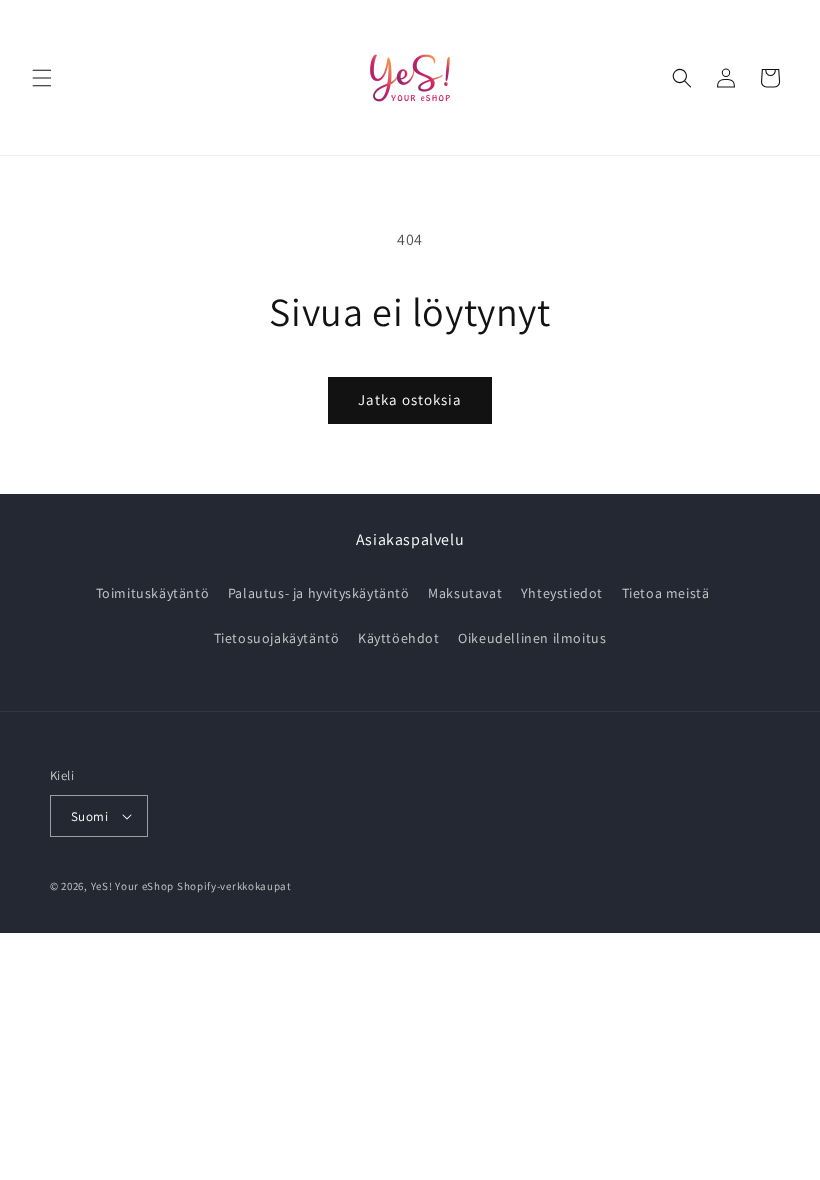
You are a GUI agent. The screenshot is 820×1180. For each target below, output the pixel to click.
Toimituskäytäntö (153, 593)
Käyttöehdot (399, 638)
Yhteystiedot (562, 593)
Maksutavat (465, 593)
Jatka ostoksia (410, 399)
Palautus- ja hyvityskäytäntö (319, 593)
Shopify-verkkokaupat (234, 886)
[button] (42, 78)
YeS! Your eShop (133, 886)
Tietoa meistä (666, 593)
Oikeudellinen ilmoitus (532, 638)
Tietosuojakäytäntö (277, 638)
